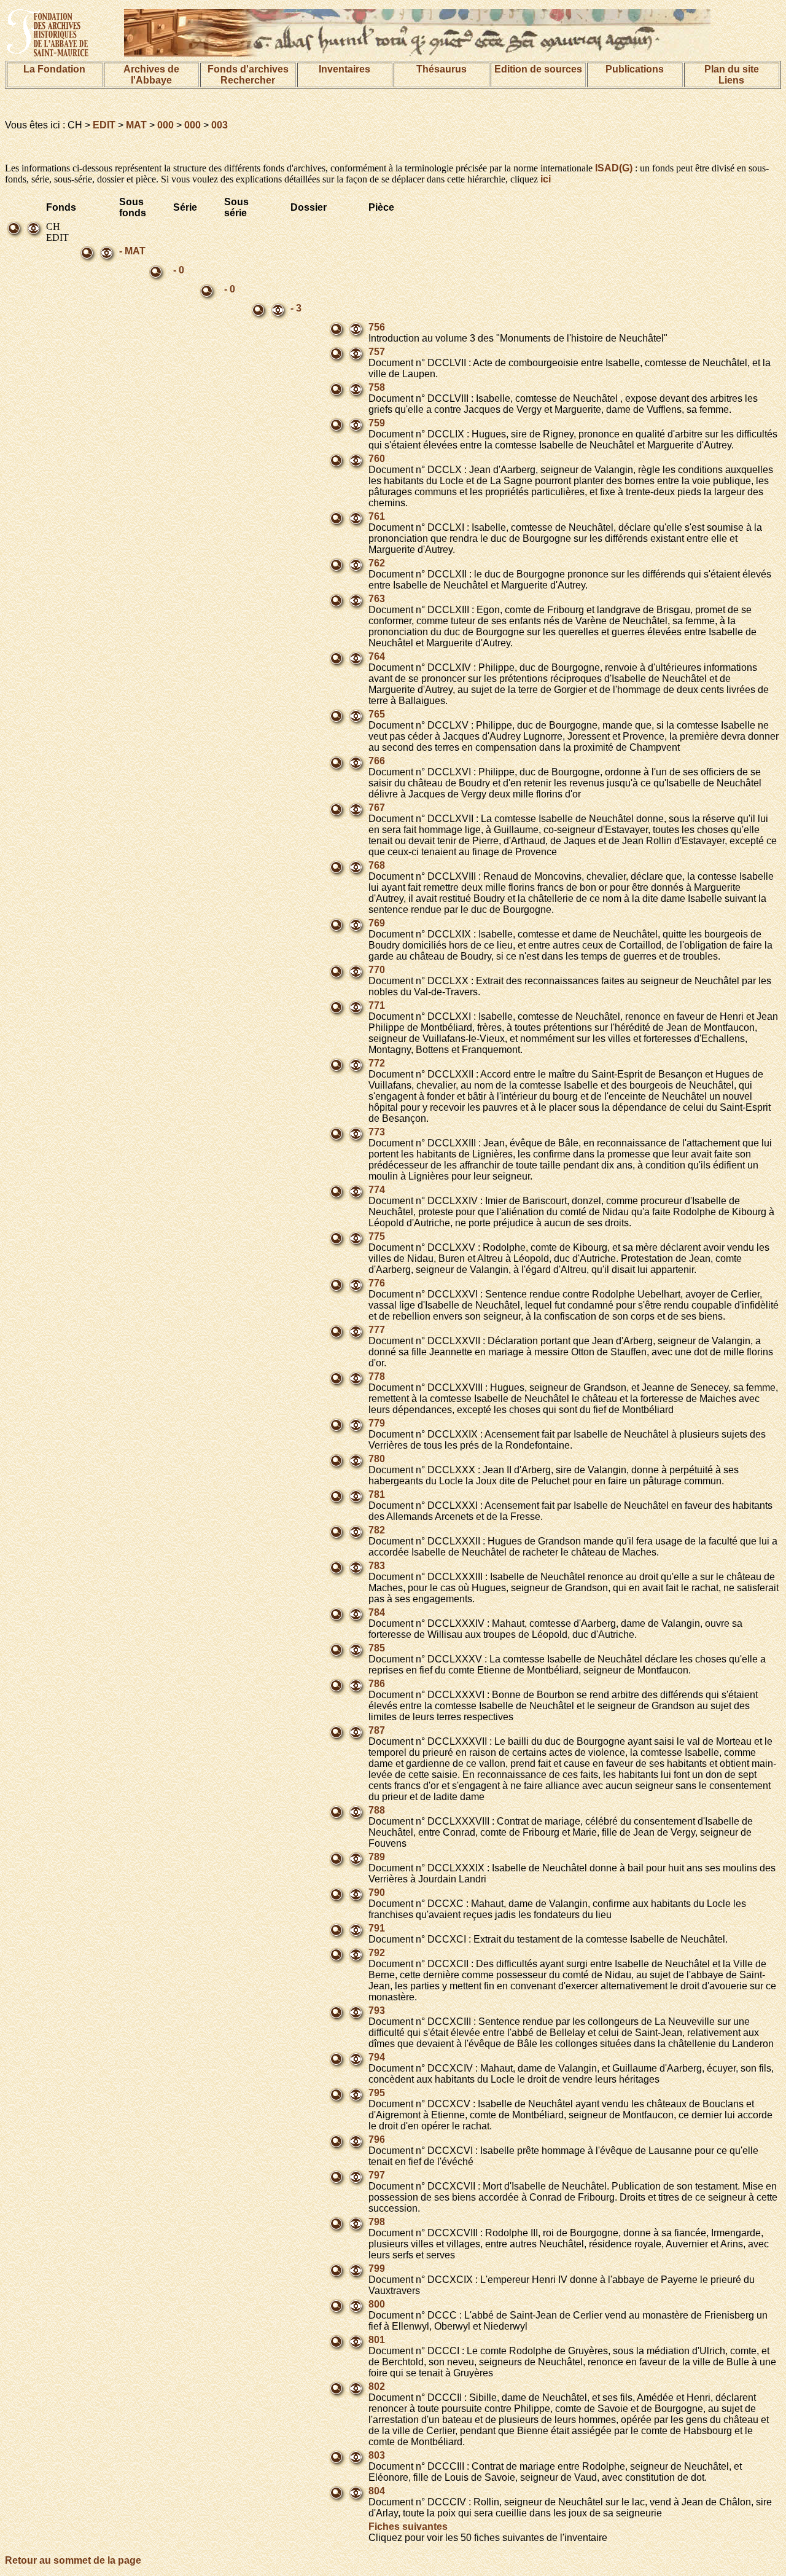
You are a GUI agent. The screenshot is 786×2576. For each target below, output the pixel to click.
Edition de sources (538, 69)
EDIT (104, 125)
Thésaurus (442, 69)
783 (377, 1566)
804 (377, 2491)
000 (165, 125)
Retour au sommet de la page (73, 2560)
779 (377, 1423)
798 (377, 2222)
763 (377, 599)
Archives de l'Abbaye (151, 75)
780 (377, 1459)
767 (377, 808)
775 (377, 1236)
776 (377, 1283)
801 (377, 2340)
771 (377, 1005)
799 (377, 2269)
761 (377, 516)
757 (377, 352)
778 (377, 1376)
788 (377, 1810)
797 (377, 2175)
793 (377, 2010)
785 (377, 1648)
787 (377, 1730)
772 (377, 1063)
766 (377, 761)
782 (377, 1530)
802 (377, 2386)
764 (377, 656)
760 (377, 459)
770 (377, 970)
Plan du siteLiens (732, 75)
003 (220, 125)
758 (377, 387)
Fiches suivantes (408, 2527)
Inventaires (344, 69)
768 (377, 865)
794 (377, 2057)
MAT (136, 125)
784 (377, 1612)
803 (377, 2455)
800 (377, 2304)
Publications (635, 69)
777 (377, 1330)
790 (377, 1893)
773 (377, 1132)
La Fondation (54, 69)
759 (377, 423)
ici (546, 179)
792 (377, 1953)
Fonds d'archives (248, 69)
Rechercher (248, 80)
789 (377, 1857)
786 (377, 1684)
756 (377, 327)
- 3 (296, 308)
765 (377, 714)
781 (377, 1494)
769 (377, 923)
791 (377, 1928)
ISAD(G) (614, 168)
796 (377, 2139)
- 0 (179, 270)
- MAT (132, 251)
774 (377, 1190)
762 (377, 563)
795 (377, 2093)
